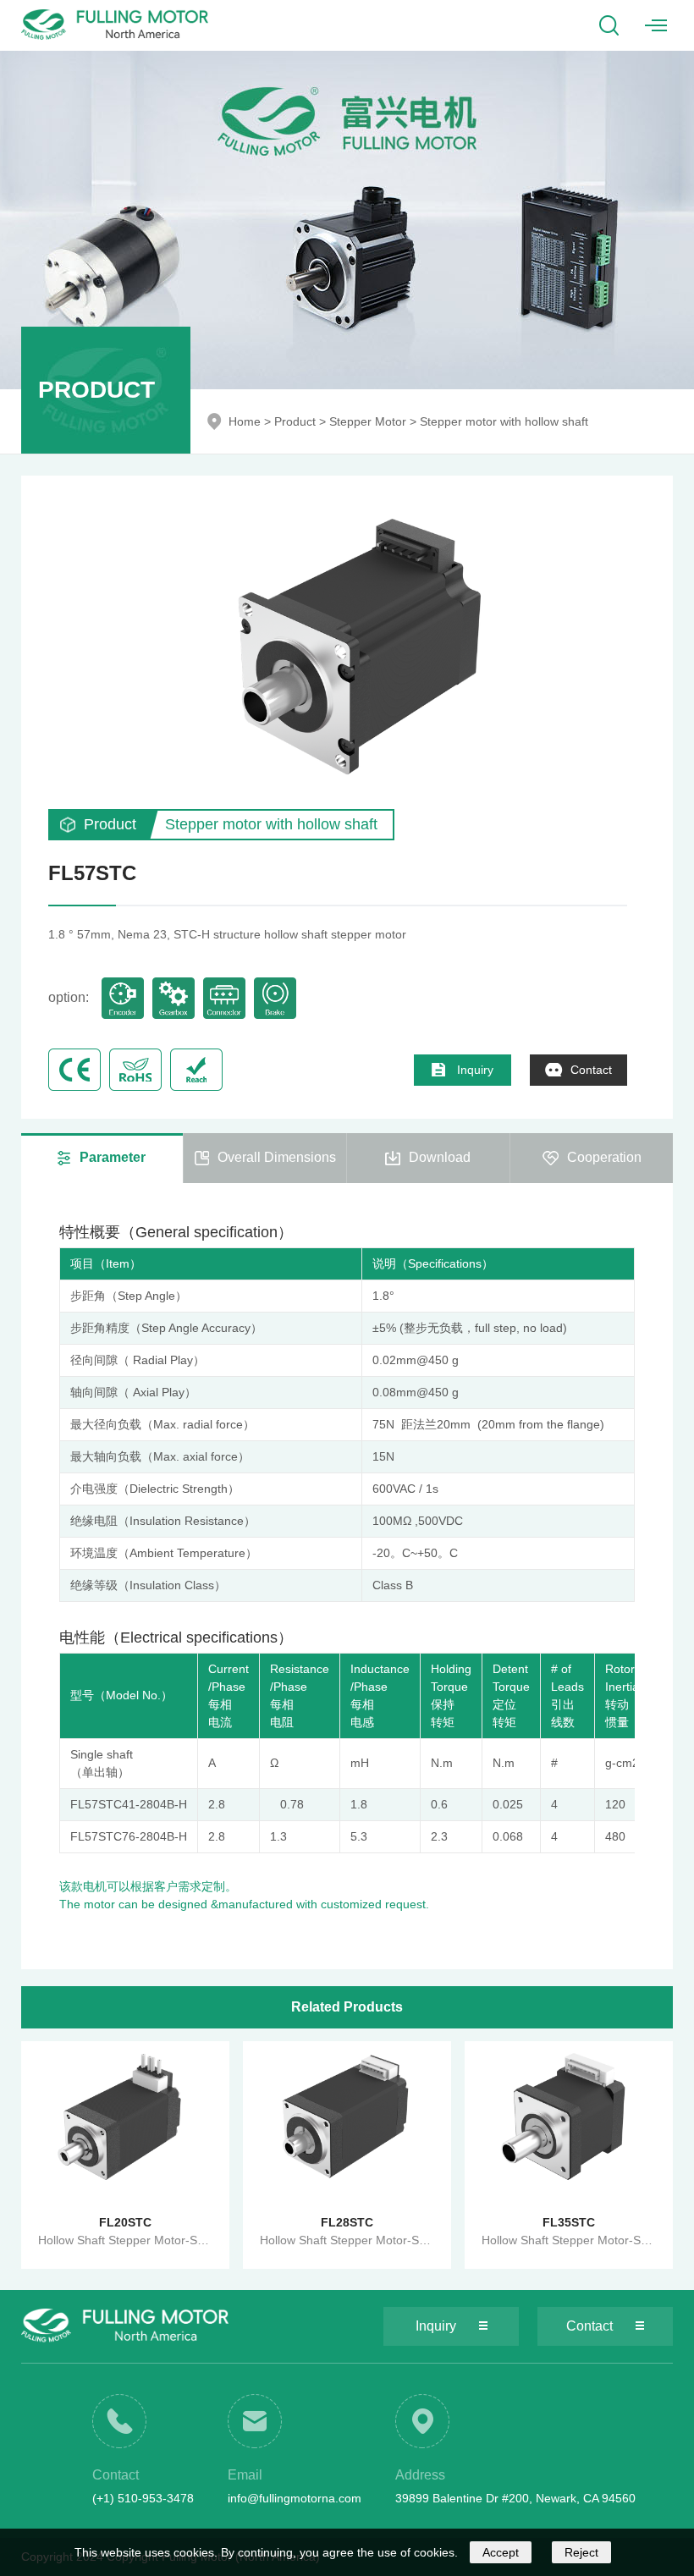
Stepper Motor (368, 421)
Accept (501, 2552)
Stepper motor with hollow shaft (504, 421)
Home (245, 421)
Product (295, 421)
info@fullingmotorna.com (295, 2498)
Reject (581, 2552)
